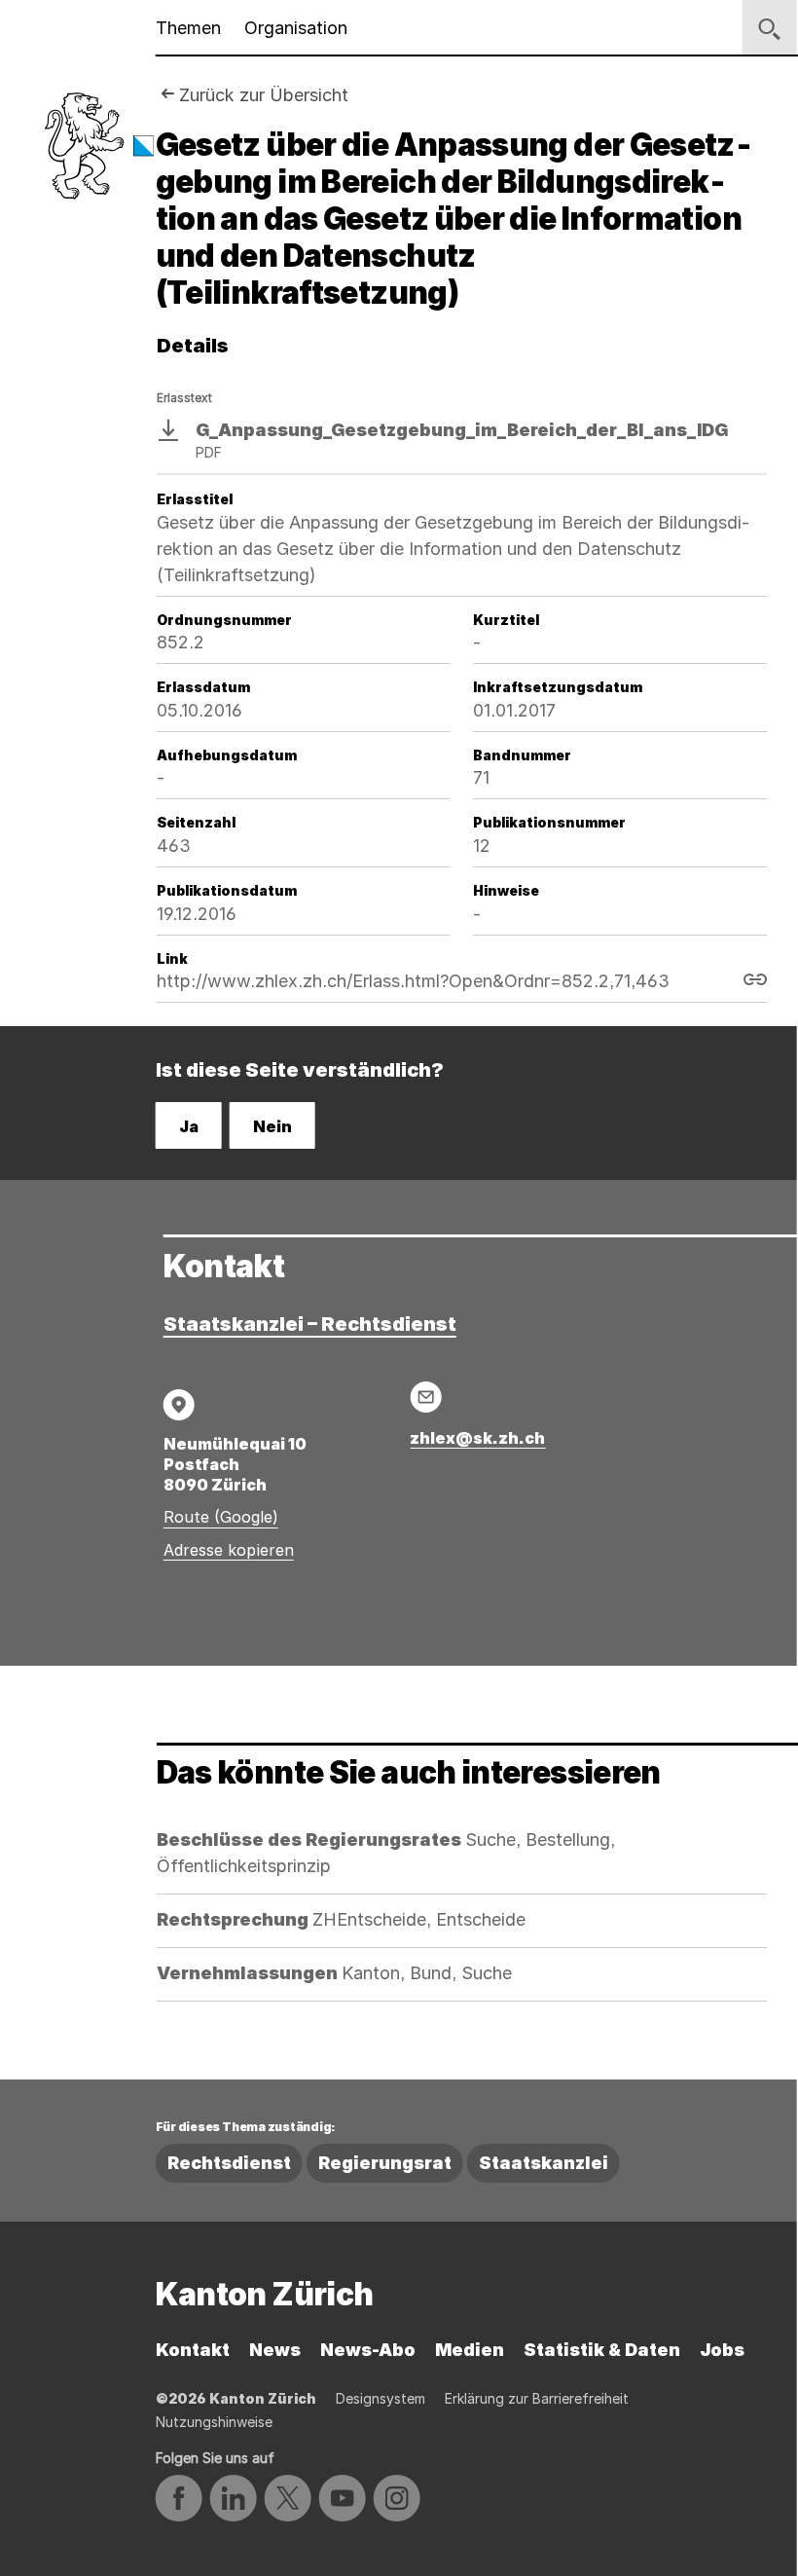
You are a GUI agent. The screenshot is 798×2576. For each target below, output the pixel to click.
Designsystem (381, 2398)
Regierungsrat (385, 2163)
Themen (188, 28)
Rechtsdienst (229, 2163)
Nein (272, 1126)
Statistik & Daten (602, 2350)
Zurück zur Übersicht (264, 95)
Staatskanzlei (544, 2163)
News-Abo (368, 2350)
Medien (470, 2350)
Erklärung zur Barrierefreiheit (537, 2398)
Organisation (296, 28)
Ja (189, 1126)
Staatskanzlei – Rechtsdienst (310, 1324)
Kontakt (193, 2350)
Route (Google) (221, 1517)
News (275, 2350)
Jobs (722, 2350)
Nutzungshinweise (214, 2422)
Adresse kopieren (229, 1550)
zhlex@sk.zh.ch (477, 1438)
